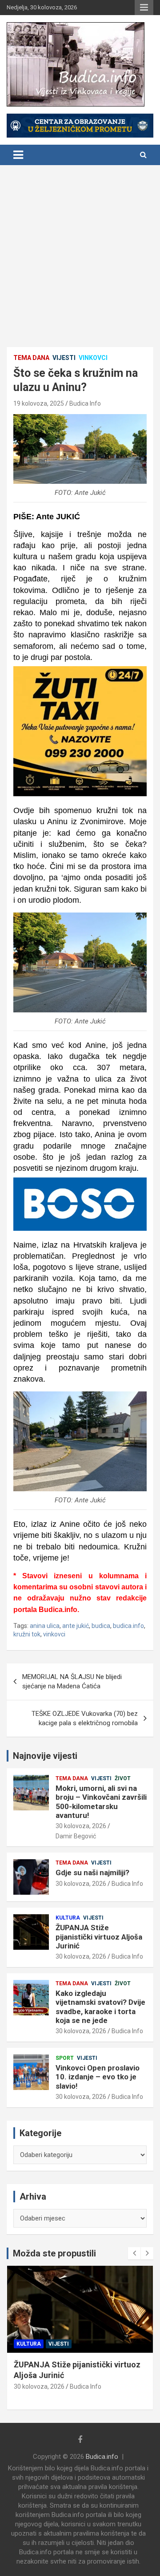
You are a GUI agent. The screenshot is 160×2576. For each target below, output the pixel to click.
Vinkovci (93, 358)
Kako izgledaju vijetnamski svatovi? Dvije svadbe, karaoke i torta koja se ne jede (100, 2007)
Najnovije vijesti (45, 1756)
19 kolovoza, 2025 (39, 403)
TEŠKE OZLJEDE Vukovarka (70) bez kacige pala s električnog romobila (85, 1718)
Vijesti (64, 358)
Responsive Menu (144, 8)
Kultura (68, 1918)
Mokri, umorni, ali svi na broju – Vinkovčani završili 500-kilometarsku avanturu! (101, 1802)
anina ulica (45, 1626)
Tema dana (31, 358)
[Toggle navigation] (18, 155)
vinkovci (54, 1634)
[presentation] (134, 2253)
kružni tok (27, 1634)
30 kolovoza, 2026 (81, 1826)
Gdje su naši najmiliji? (92, 1873)
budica (101, 1626)
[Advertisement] (80, 249)
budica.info (128, 1626)
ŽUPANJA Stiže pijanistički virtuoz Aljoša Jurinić (99, 1937)
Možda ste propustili (54, 2253)
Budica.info (102, 2457)
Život (123, 1778)
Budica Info (85, 403)
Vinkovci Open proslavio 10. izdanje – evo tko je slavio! (98, 2077)
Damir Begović (76, 1836)
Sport (65, 2058)
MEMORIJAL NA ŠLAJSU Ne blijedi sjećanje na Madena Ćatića (72, 1681)
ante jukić (76, 1626)
